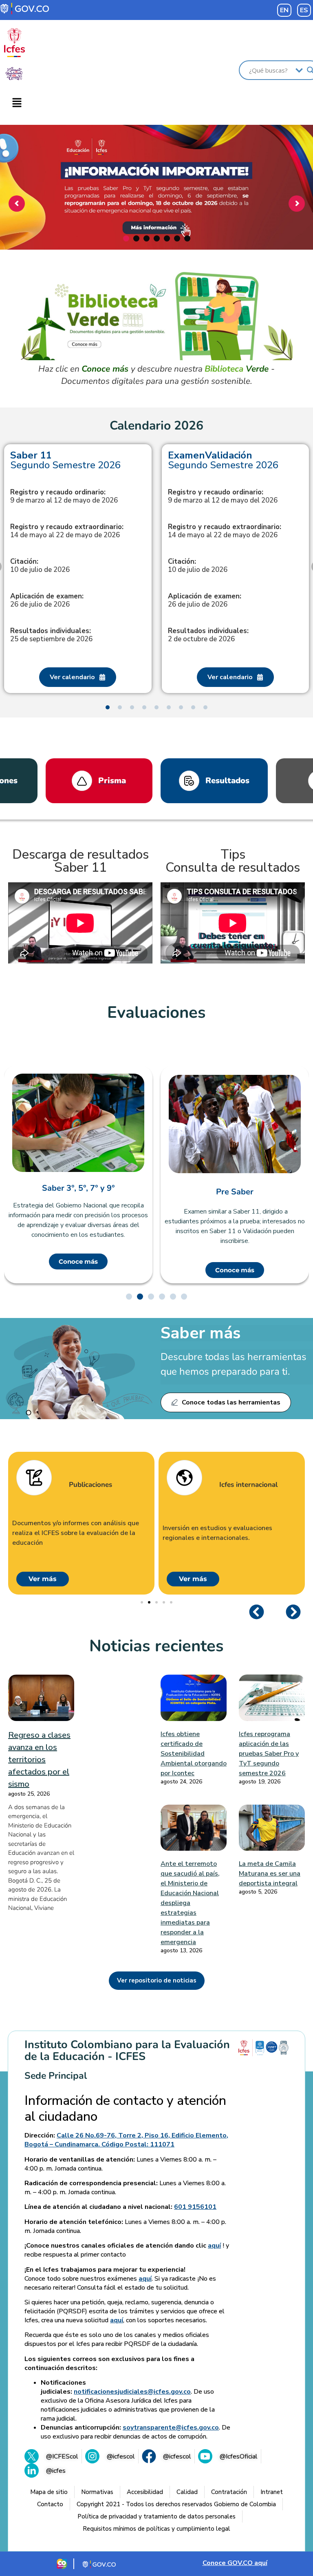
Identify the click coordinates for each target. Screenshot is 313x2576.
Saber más (201, 1333)
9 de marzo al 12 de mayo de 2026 (64, 496)
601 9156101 (195, 2207)
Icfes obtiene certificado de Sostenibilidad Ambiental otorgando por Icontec (194, 1754)
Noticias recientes (156, 1646)
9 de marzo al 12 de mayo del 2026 (223, 496)
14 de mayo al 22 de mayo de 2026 (67, 531)
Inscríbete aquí (155, 223)
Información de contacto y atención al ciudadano (125, 2109)
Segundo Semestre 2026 (65, 460)
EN (284, 10)
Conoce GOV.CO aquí (235, 2563)
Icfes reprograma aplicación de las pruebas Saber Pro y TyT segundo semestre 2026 (269, 1754)
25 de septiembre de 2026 (51, 635)
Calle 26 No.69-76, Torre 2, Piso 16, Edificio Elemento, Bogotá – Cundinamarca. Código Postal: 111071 (126, 2140)
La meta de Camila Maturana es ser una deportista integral (270, 1874)
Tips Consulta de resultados (233, 861)
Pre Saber (78, 1192)
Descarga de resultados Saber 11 (80, 861)
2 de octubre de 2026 (208, 635)
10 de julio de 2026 (40, 566)
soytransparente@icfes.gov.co (171, 2428)
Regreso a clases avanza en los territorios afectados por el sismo (39, 1760)
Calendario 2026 (156, 426)
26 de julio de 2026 (47, 600)
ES (304, 10)
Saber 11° (235, 1196)
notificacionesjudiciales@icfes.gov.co (132, 2392)
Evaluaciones (156, 1012)
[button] (17, 103)
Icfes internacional (98, 1485)
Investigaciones (244, 1485)
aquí (214, 2246)
